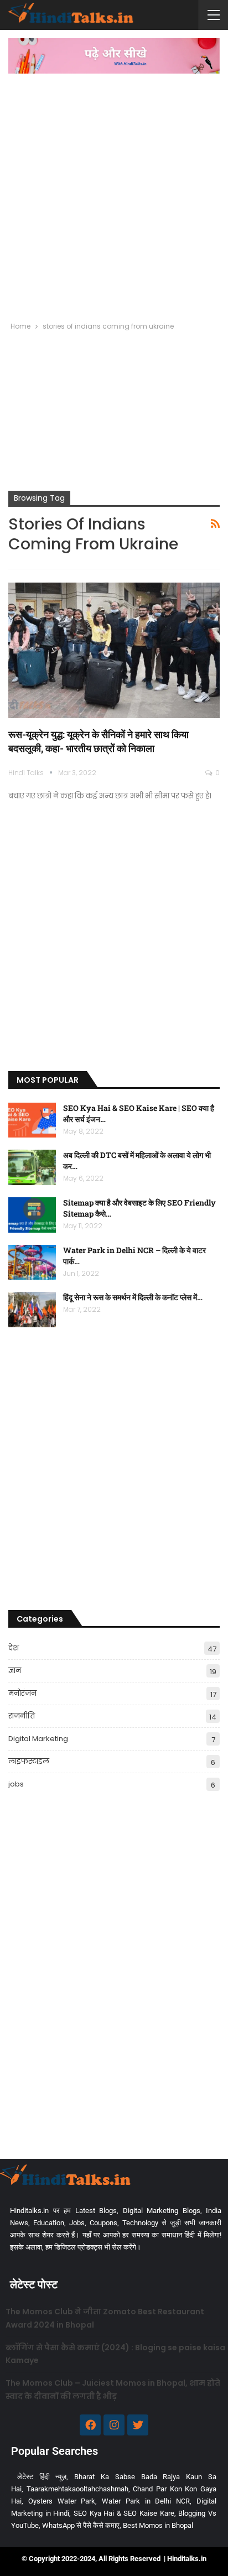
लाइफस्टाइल (29, 1761)
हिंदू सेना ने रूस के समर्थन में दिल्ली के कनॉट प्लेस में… (133, 1297)
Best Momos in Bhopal (158, 2525)
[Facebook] (90, 2425)
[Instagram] (114, 2425)
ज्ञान (15, 1671)
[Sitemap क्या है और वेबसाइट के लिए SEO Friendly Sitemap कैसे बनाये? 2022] (32, 1215)
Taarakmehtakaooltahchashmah (77, 2489)
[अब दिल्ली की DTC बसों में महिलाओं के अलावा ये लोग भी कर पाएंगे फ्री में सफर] (32, 1167)
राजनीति (22, 1716)
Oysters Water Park (62, 2501)
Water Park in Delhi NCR (146, 2501)
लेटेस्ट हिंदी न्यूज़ (42, 2477)
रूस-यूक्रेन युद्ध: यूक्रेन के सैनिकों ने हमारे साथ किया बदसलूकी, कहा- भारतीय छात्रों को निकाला (99, 741)
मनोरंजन (22, 1693)
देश (14, 1648)
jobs (16, 1784)
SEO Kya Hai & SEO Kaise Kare (124, 2513)
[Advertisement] (114, 193)
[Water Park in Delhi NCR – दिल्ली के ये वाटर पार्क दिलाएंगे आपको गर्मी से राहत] (32, 1263)
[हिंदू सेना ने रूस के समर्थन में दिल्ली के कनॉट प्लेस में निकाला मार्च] (32, 1310)
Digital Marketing (38, 1739)
